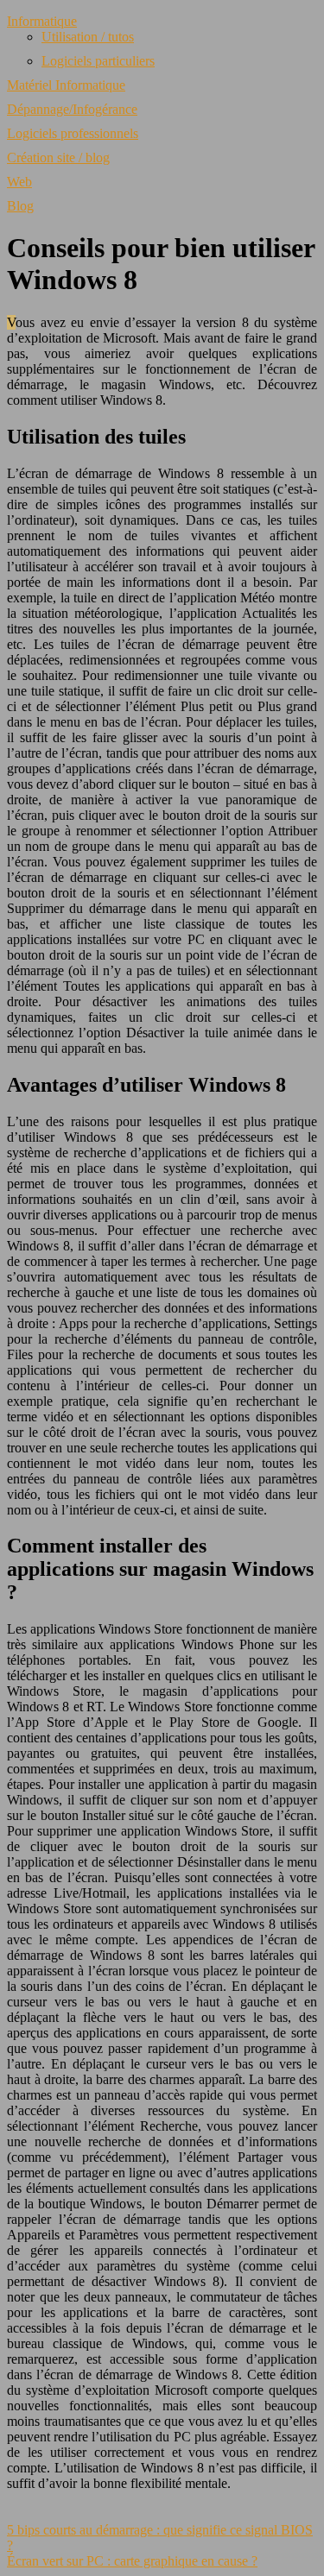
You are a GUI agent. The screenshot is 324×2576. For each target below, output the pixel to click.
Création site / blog (58, 157)
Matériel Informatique (66, 85)
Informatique (42, 21)
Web (19, 182)
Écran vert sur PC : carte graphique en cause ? (132, 2561)
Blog (20, 206)
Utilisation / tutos (88, 37)
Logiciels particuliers (98, 61)
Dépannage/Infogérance (72, 109)
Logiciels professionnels (73, 133)
